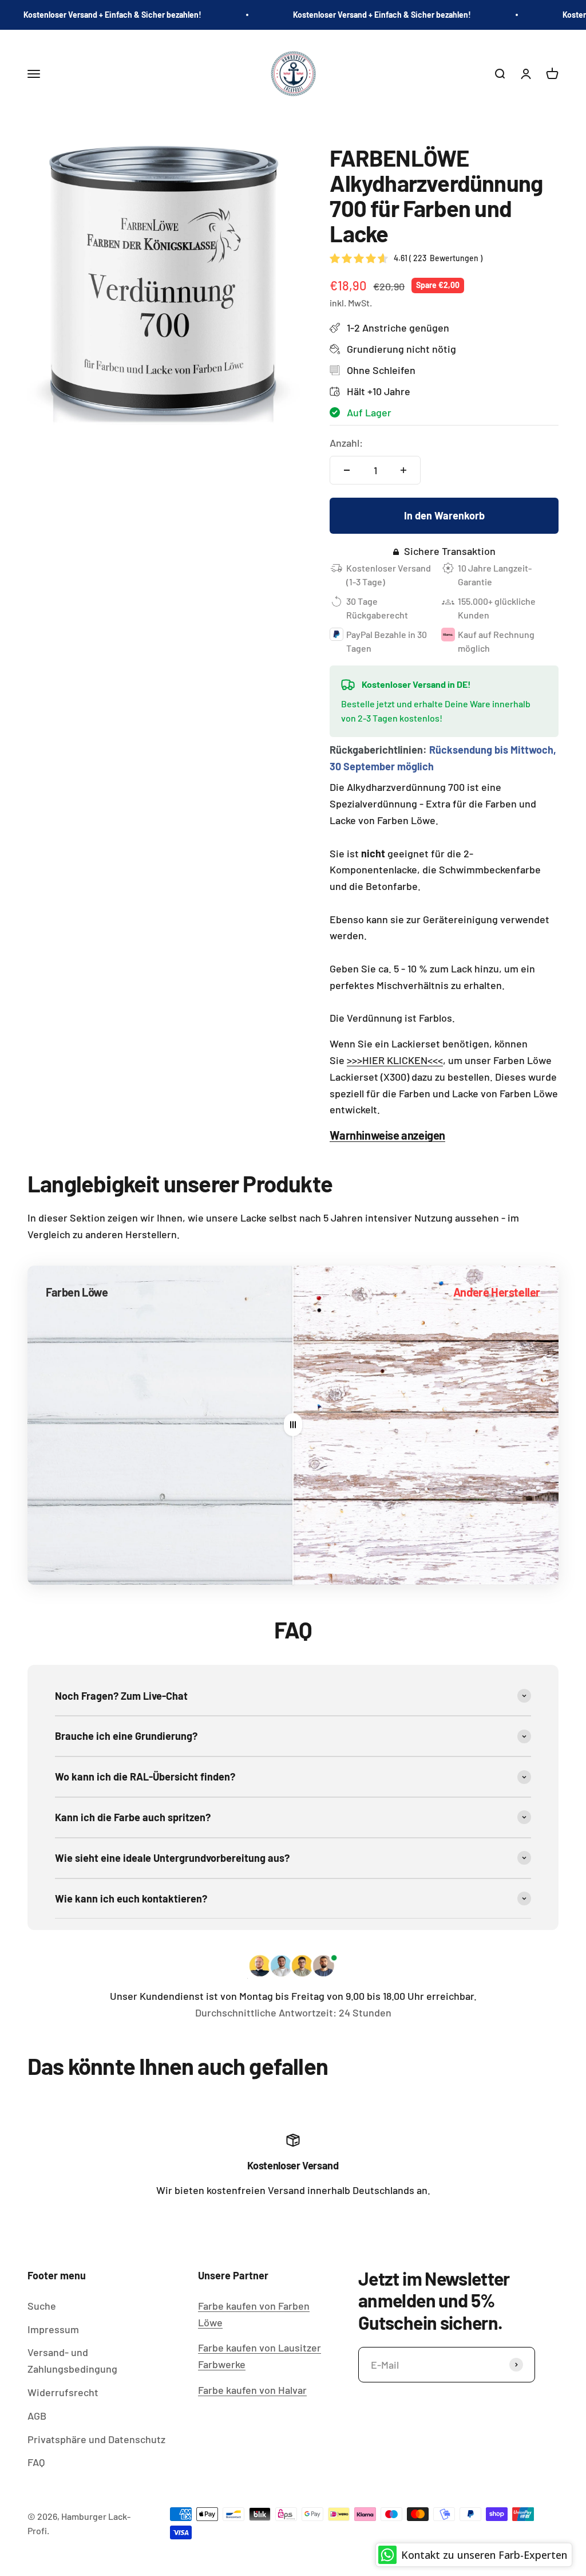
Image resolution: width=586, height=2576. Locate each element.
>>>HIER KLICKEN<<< (395, 1060)
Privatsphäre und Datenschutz (96, 2439)
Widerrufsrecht (63, 2392)
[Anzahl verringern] (347, 470)
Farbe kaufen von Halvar (252, 2390)
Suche (42, 2306)
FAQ (36, 2462)
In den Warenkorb (444, 515)
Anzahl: (346, 443)
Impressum (53, 2329)
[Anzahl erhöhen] (403, 470)
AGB (37, 2416)
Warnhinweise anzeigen (387, 1135)
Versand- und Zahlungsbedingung (72, 2360)
